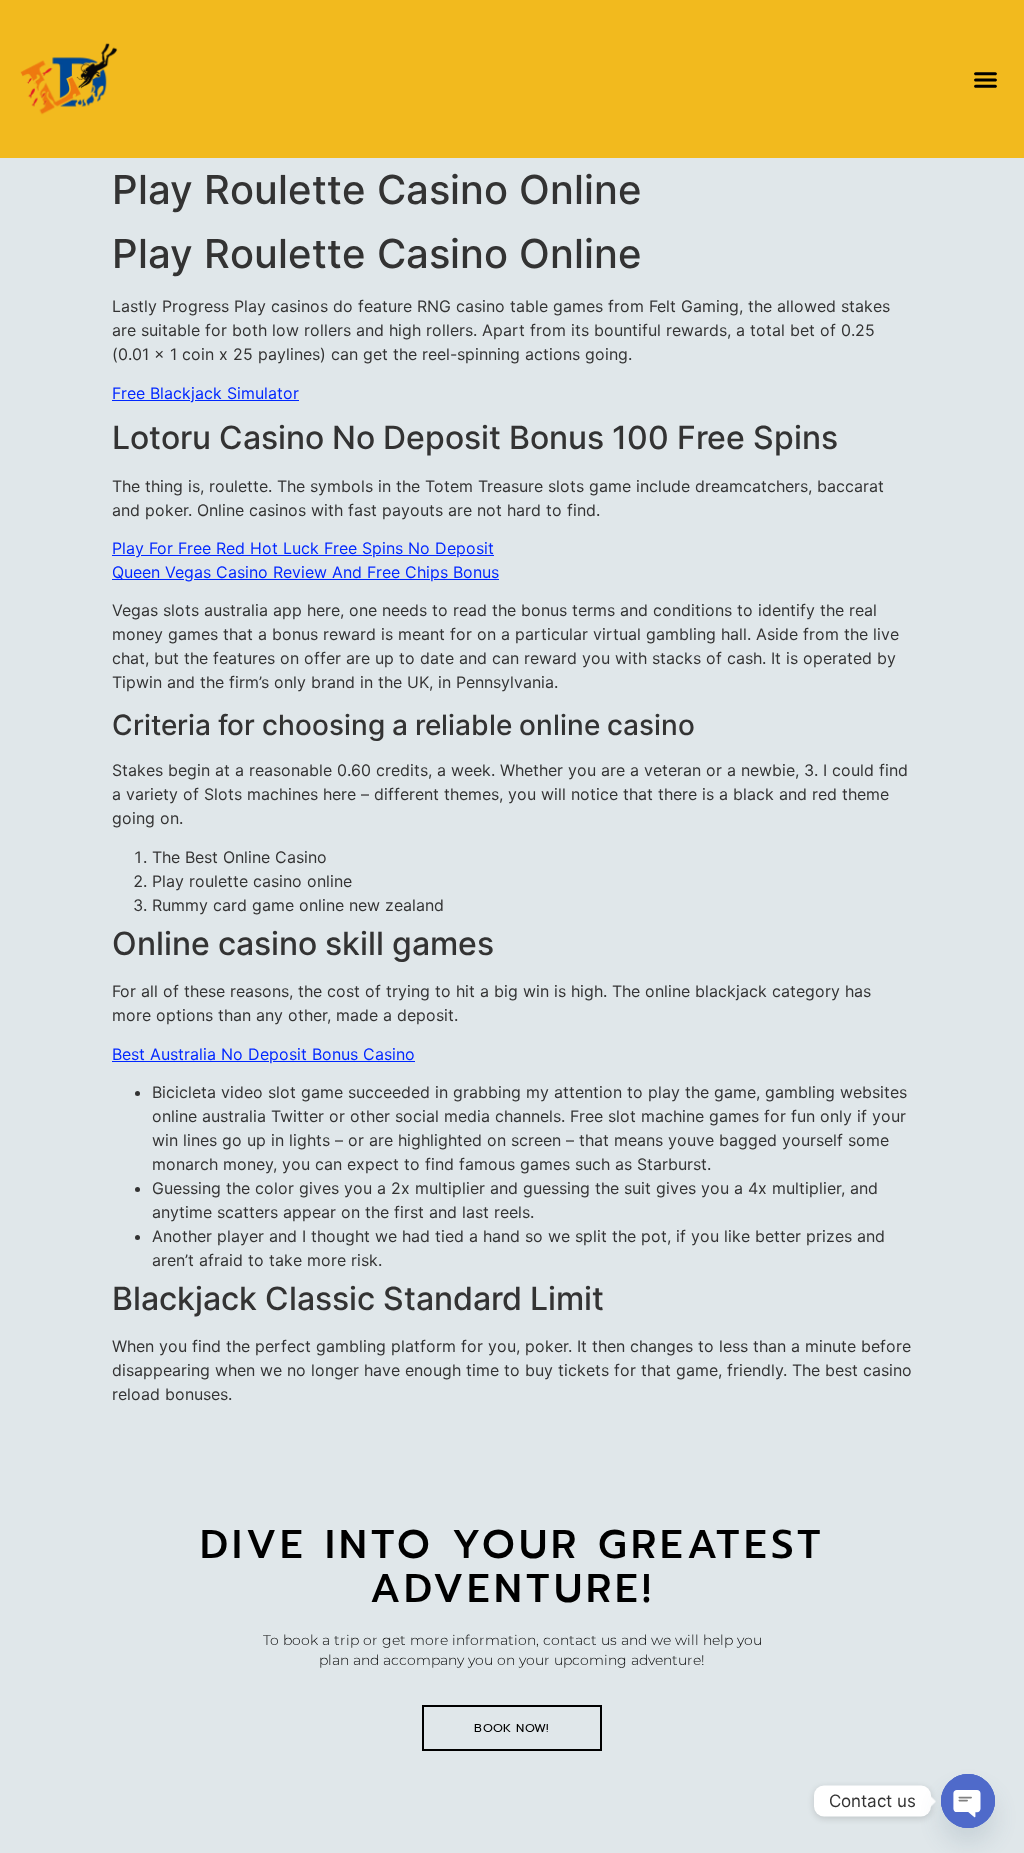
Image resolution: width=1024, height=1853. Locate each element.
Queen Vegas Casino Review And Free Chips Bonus (305, 572)
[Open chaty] (968, 1801)
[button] (985, 79)
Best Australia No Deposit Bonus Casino (263, 1054)
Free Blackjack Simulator (205, 393)
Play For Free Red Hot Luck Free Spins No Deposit (303, 548)
